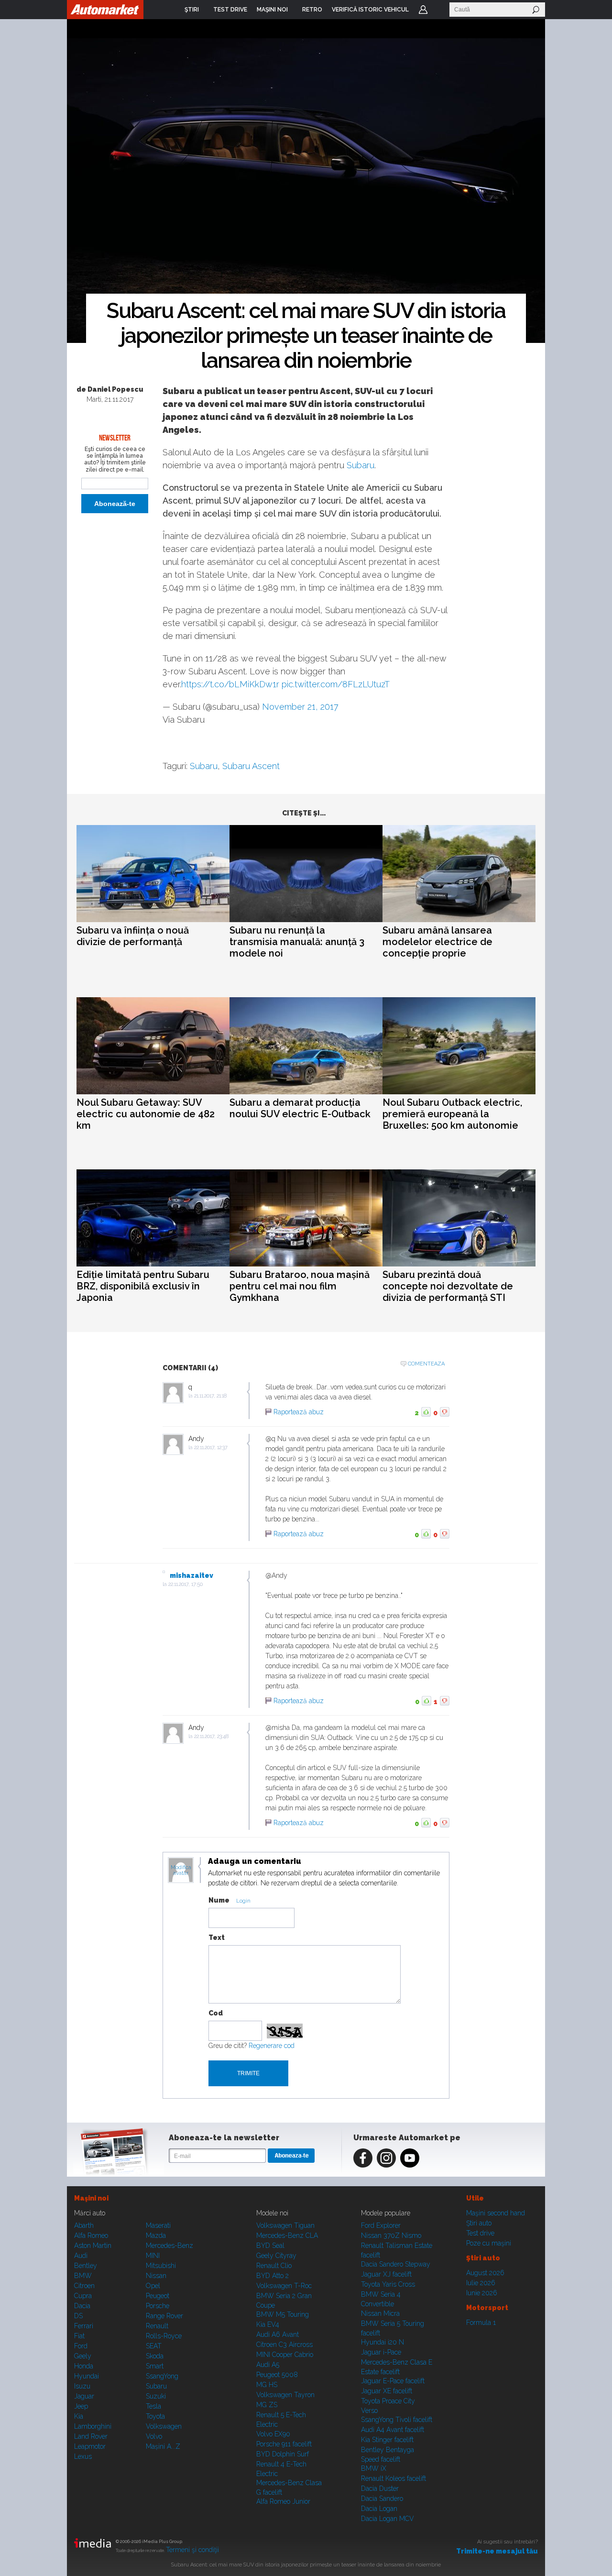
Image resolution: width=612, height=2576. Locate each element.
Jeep (81, 2406)
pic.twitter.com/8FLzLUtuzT (336, 684)
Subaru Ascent (251, 766)
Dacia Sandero (382, 2499)
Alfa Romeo (91, 2235)
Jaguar (84, 2396)
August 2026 (485, 2273)
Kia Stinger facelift (387, 2440)
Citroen (84, 2286)
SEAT (154, 2346)
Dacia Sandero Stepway (396, 2264)
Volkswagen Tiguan (285, 2225)
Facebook (363, 2158)
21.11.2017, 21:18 (210, 1396)
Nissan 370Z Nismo (391, 2235)
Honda (84, 2366)
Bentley (86, 2266)
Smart (155, 2366)
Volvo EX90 (273, 2434)
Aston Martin (93, 2246)
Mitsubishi (161, 2266)
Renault (157, 2326)
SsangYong (162, 2376)
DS (78, 2316)
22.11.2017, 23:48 (211, 1736)
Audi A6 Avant (278, 2334)
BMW (83, 2276)
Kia (79, 2416)
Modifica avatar (181, 1871)
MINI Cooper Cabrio (285, 2355)
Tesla (153, 2406)
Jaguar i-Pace (381, 2352)
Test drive (480, 2233)
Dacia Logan (379, 2509)
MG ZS (267, 2405)
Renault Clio (274, 2266)
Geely (83, 2356)
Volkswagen (164, 2426)
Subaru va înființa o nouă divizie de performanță (133, 936)
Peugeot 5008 (277, 2375)
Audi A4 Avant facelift (393, 2430)
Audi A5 (268, 2365)
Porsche (158, 2306)
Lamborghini (93, 2426)
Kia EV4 (268, 2324)
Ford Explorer (381, 2225)
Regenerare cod (272, 2046)
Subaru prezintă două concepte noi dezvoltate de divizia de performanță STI (448, 1286)
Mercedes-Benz (169, 2246)
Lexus (83, 2456)
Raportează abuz (299, 1412)
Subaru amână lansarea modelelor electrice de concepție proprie (437, 942)
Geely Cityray (276, 2256)
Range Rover (164, 2316)
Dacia (82, 2306)
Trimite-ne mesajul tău (497, 2551)
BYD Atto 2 (273, 2276)
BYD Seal (270, 2246)
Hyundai (87, 2376)
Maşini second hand (496, 2213)
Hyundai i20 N (382, 2342)
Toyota (155, 2416)
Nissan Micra (380, 2313)
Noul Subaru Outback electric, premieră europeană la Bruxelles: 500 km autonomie (452, 1114)
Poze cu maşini (489, 2243)
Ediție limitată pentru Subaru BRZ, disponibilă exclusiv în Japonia (143, 1286)
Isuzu (82, 2386)
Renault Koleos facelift (393, 2478)
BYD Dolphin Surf (283, 2454)
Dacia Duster (380, 2488)
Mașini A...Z (163, 2446)
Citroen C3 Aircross (284, 2345)
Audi (81, 2256)
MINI (153, 2256)
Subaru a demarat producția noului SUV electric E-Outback (300, 1108)
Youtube (410, 2158)
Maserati (158, 2225)
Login (423, 10)
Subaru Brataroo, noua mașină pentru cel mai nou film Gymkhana (300, 1286)
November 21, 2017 (300, 707)
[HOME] (105, 10)
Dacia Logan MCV (388, 2519)
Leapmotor (90, 2446)
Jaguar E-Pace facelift (393, 2381)
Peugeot (158, 2296)
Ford (81, 2346)
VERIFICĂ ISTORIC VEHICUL (370, 10)
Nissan (156, 2276)
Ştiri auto (479, 2223)
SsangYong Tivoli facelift (397, 2420)
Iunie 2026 (482, 2293)
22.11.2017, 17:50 (186, 1584)
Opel (153, 2286)
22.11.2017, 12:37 (211, 1448)
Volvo (154, 2436)
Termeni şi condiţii (192, 2550)
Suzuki (156, 2396)
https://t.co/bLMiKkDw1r (230, 684)
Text (217, 1938)
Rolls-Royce (164, 2336)
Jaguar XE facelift (387, 2391)
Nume (219, 1900)
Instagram (386, 2158)
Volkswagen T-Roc (284, 2286)
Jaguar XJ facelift (386, 2274)
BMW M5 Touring (283, 2314)
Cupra (83, 2296)
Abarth (84, 2225)
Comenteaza (426, 1364)
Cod (216, 2013)
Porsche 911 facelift (284, 2444)
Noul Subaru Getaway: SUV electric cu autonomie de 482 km (146, 1114)
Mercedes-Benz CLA (287, 2235)
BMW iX (374, 2468)
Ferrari (84, 2326)
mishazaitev (191, 1575)
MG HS (267, 2385)
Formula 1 (481, 2323)
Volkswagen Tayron (285, 2395)
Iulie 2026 (481, 2283)
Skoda (155, 2356)
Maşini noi (91, 2198)
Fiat (79, 2336)
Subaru (361, 465)
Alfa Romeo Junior (283, 2501)
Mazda (156, 2235)
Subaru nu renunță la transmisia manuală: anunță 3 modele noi (297, 942)
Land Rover (91, 2436)
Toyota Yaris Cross (388, 2284)
